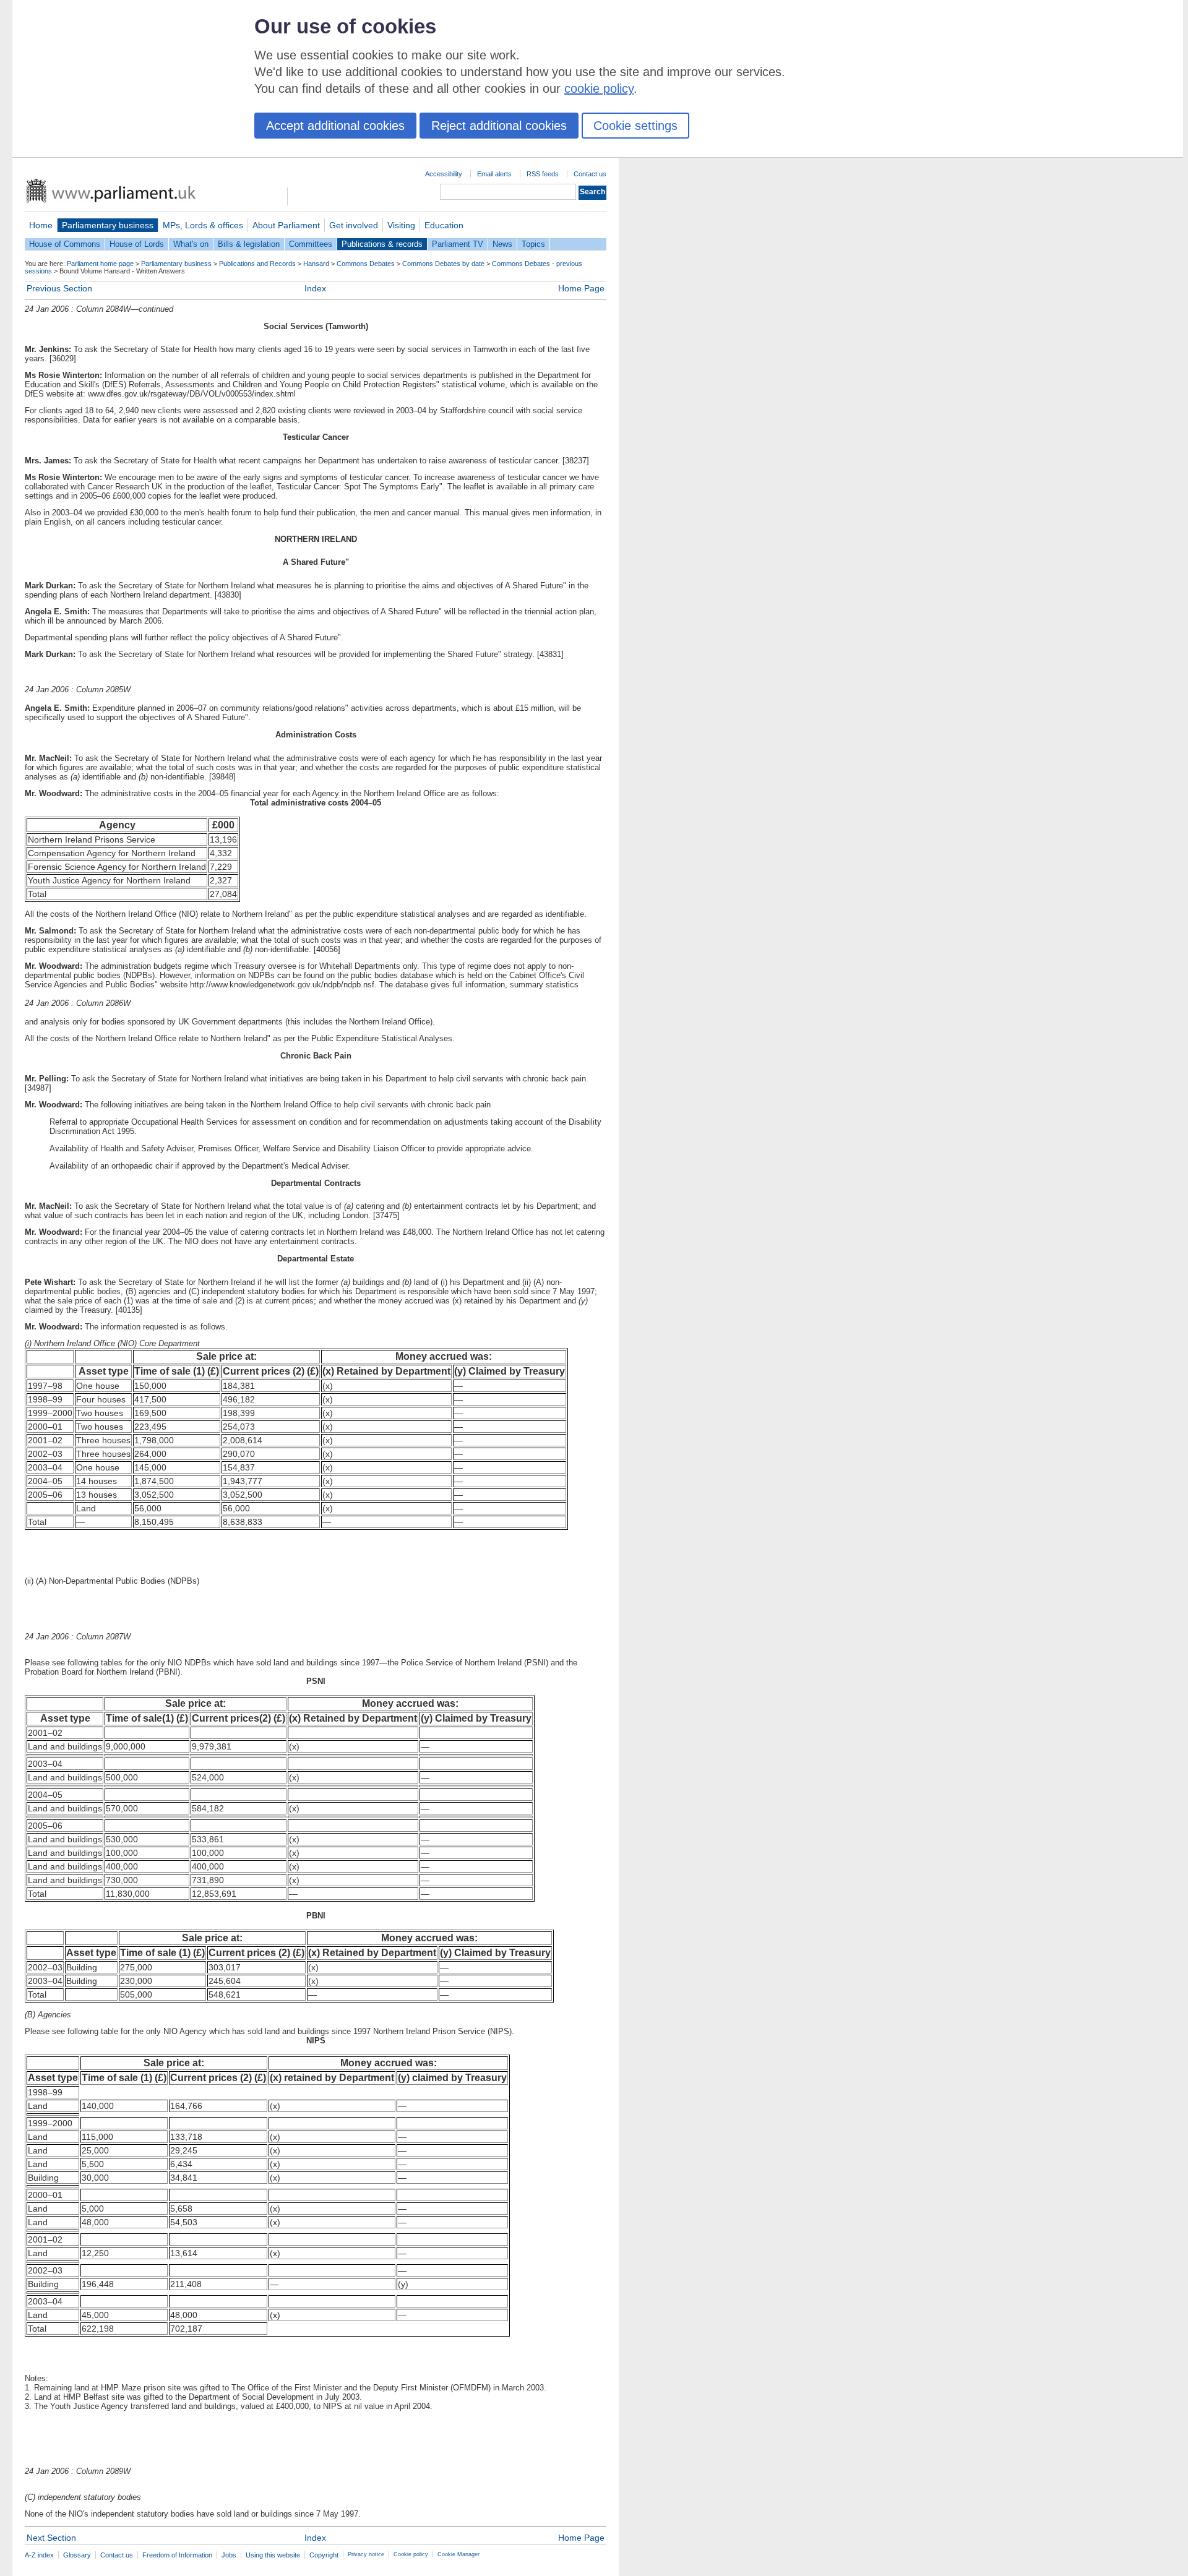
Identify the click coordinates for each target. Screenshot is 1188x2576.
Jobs (229, 2555)
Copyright (324, 2555)
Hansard (316, 264)
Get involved (354, 225)
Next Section (51, 2538)
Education (444, 225)
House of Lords (137, 244)
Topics (533, 244)
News (502, 244)
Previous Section (59, 288)
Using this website (273, 2555)
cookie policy (599, 88)
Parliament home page (100, 264)
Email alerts (494, 174)
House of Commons (65, 244)
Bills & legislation (249, 244)
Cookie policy (411, 2554)
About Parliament (286, 225)
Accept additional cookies (335, 126)
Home (41, 225)
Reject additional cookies (499, 126)
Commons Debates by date (443, 264)
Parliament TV (458, 244)
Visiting (401, 225)
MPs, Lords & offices (203, 225)
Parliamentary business (108, 225)
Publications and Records (257, 264)
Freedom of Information (177, 2555)
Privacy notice (366, 2554)
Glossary (77, 2555)
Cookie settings (635, 126)
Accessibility (444, 174)
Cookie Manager (458, 2554)
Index (315, 288)
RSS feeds (543, 174)
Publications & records (382, 244)
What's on (191, 244)
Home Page (581, 288)
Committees (311, 244)
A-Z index (39, 2555)
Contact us (590, 174)
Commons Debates (366, 264)
